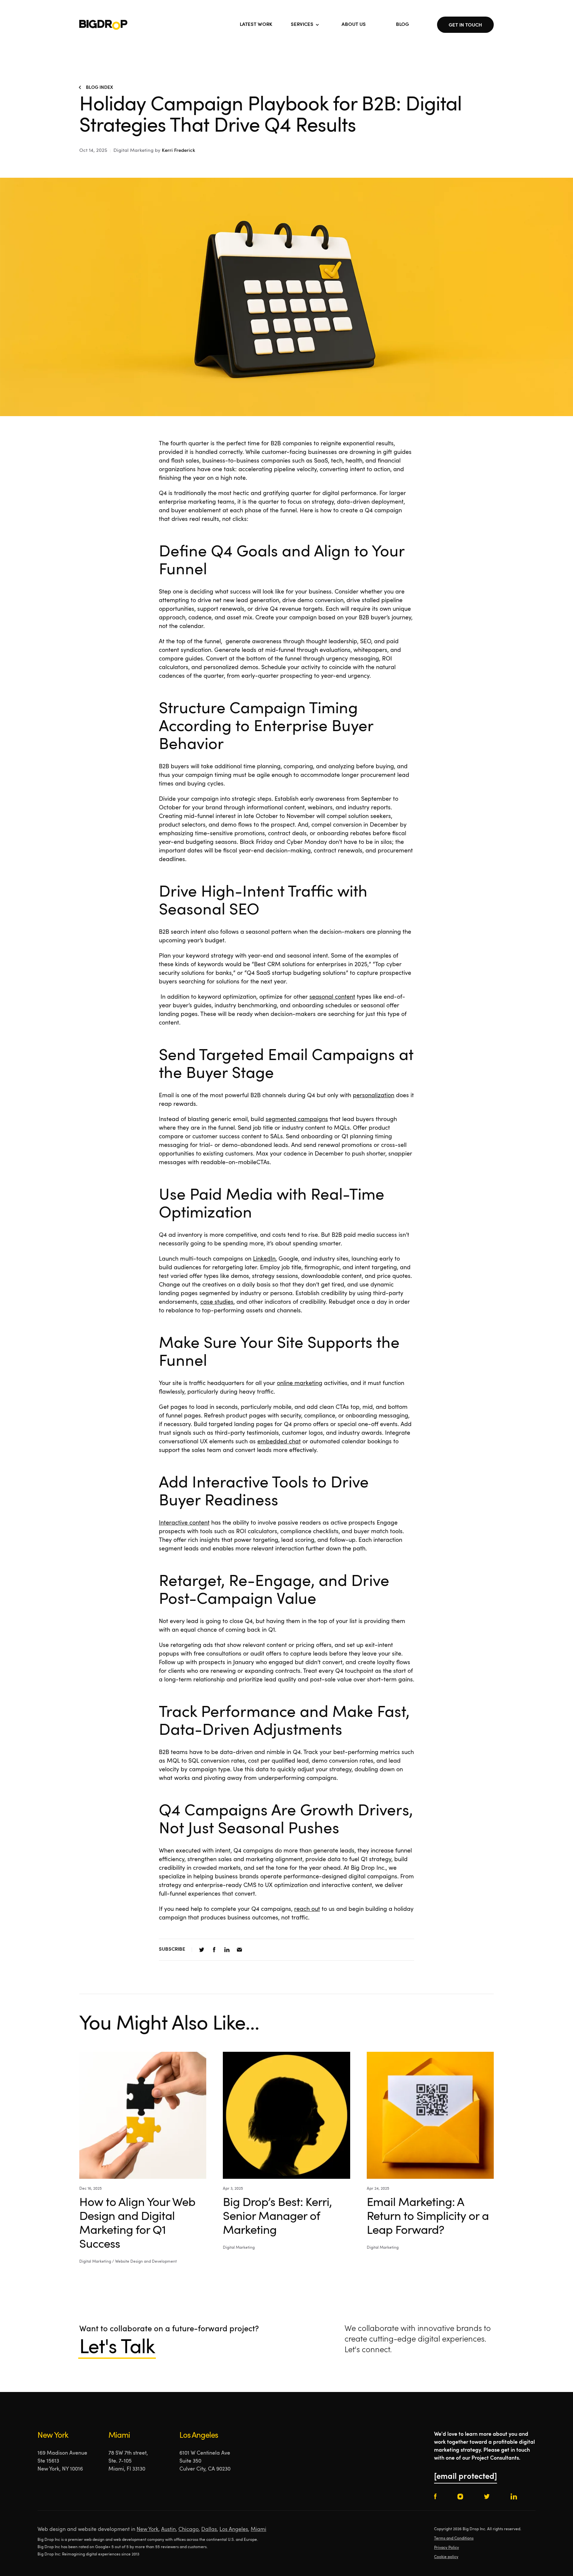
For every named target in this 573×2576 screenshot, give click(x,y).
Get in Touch (465, 25)
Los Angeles (234, 2530)
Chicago (189, 2530)
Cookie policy (446, 2557)
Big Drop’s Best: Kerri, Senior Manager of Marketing (277, 2217)
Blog (402, 25)
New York (148, 2530)
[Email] (239, 1950)
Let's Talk (117, 2348)
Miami (258, 2530)
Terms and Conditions (454, 2539)
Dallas (209, 2530)
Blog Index (99, 88)
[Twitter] (202, 1950)
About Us (354, 25)
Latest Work (256, 25)
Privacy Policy (446, 2548)
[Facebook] (214, 1950)
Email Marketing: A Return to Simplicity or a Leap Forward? (428, 2217)
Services (302, 25)
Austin (168, 2530)
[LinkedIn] (227, 1950)
